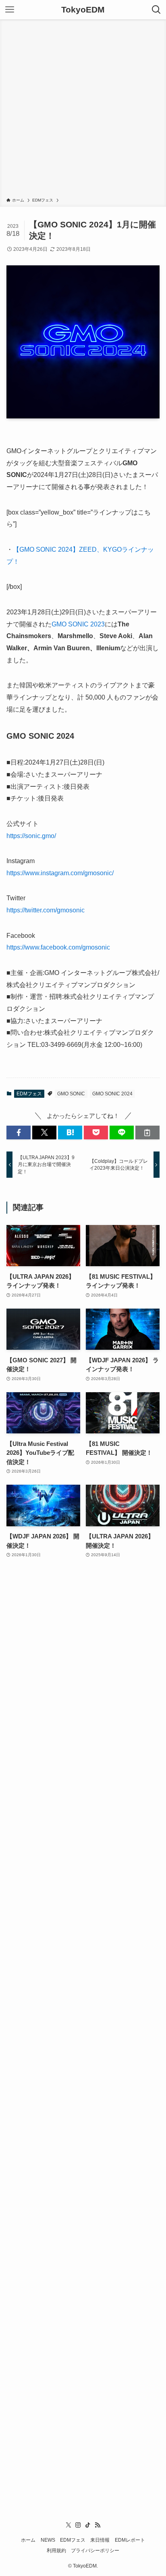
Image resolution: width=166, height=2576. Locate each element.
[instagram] (78, 2525)
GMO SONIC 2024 (112, 1094)
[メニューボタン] (10, 10)
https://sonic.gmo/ (31, 836)
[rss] (98, 2525)
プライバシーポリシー (95, 2551)
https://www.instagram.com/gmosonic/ (60, 873)
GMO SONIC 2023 (78, 624)
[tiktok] (88, 2525)
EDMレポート (130, 2540)
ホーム (28, 2540)
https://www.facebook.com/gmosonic (58, 947)
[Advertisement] (83, 110)
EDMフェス (29, 1094)
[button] (19, 1133)
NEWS (48, 2540)
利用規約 (56, 2551)
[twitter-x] (68, 2525)
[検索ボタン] (156, 10)
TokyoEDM (83, 10)
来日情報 (100, 2540)
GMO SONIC (71, 1094)
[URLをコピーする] (147, 1133)
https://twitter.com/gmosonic (46, 910)
